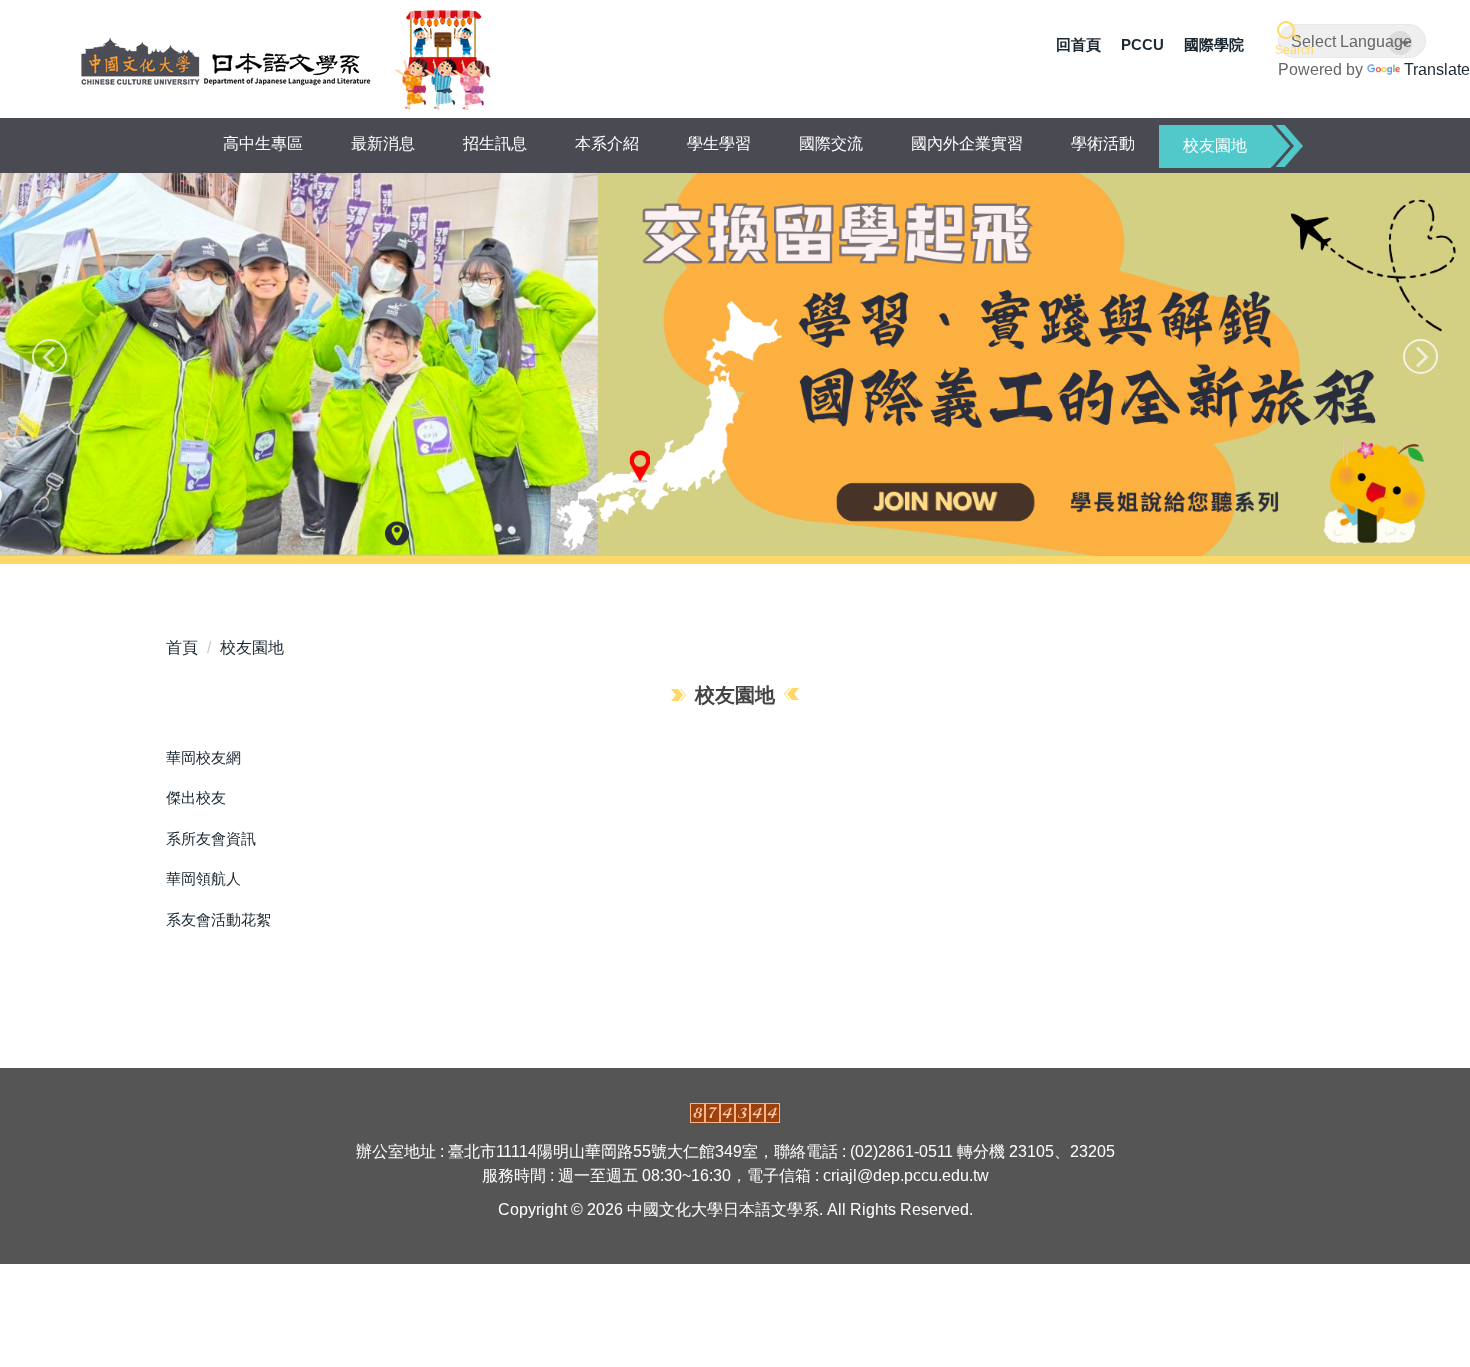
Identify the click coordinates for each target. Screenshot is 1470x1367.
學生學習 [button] (719, 143)
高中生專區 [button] (263, 143)
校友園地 (1215, 145)
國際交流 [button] (831, 143)
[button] (1292, 39)
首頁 (182, 647)
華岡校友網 (203, 757)
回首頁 (1078, 44)
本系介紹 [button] (607, 143)
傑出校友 (196, 797)
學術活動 (1103, 143)
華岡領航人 (203, 878)
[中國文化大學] (226, 60)
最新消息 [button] (383, 143)
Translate (1437, 69)
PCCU (1142, 44)
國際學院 (1214, 44)
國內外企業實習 (967, 143)
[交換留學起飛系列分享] (735, 364)
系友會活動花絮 (218, 919)
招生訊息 (495, 143)
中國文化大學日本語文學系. (727, 1209)
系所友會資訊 (211, 838)
